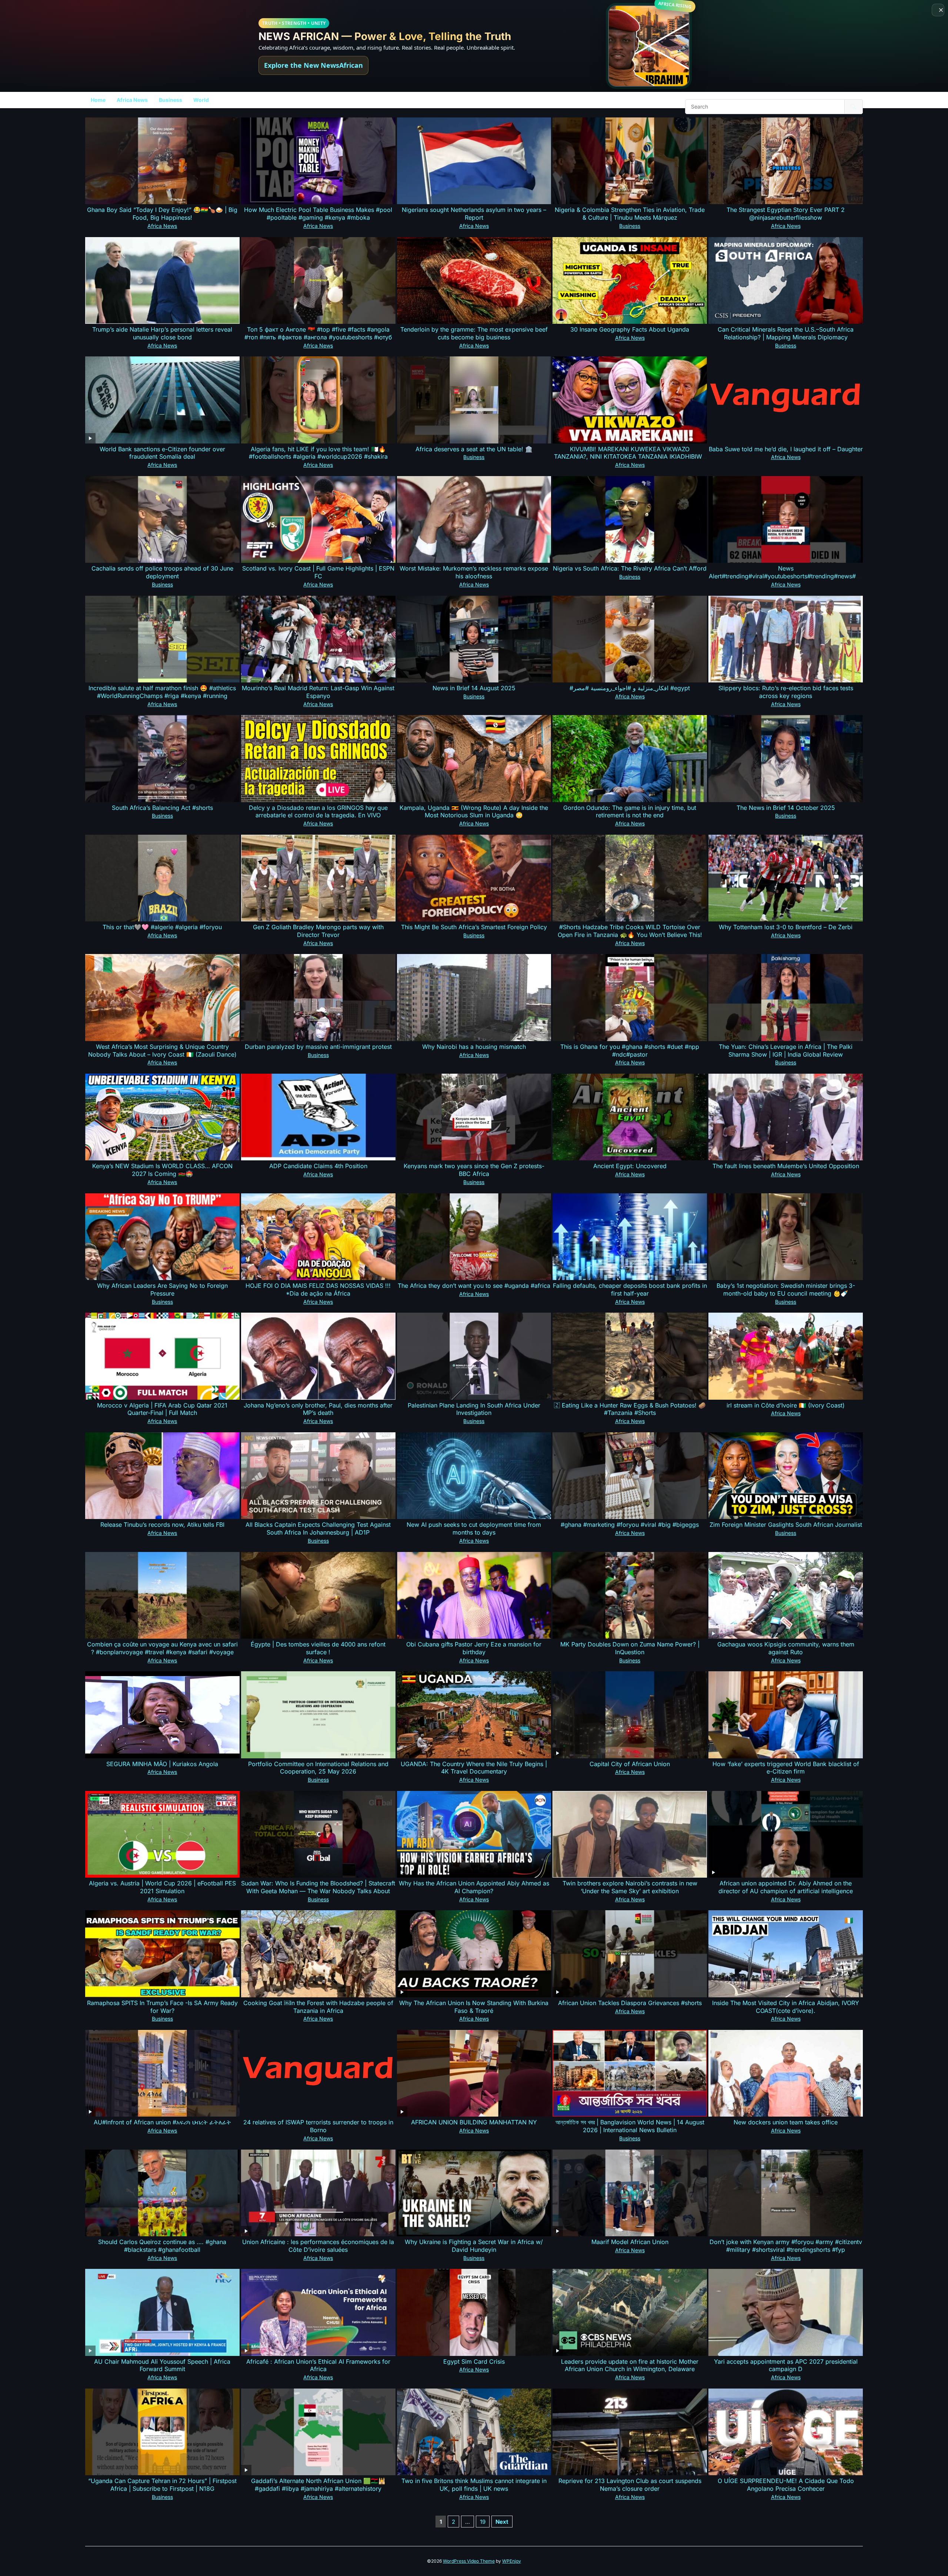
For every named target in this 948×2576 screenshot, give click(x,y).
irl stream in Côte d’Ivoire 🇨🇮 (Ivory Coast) (786, 1405)
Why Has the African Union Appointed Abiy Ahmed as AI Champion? (474, 1887)
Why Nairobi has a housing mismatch (474, 1047)
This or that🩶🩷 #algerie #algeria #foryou (162, 927)
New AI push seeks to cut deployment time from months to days (474, 1528)
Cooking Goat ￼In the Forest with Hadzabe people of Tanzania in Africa (318, 2007)
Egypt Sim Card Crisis (474, 2361)
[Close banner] (938, 10)
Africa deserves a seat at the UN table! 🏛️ (474, 449)
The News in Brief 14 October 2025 (786, 808)
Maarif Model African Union (630, 2242)
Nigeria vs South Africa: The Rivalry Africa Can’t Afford (630, 568)
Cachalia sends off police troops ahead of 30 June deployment (162, 572)
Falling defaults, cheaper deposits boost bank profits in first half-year (630, 1289)
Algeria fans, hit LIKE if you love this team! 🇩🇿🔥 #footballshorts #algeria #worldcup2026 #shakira (318, 453)
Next (502, 2522)
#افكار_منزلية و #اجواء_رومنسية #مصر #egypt (630, 688)
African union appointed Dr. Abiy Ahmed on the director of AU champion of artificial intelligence (786, 1887)
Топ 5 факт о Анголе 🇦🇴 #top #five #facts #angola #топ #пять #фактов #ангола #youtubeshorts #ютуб (318, 333)
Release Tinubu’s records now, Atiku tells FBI (162, 1525)
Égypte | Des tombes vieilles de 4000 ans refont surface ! (318, 1648)
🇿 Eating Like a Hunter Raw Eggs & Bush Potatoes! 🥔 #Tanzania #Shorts (630, 1409)
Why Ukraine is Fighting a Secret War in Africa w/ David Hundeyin (474, 2246)
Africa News (132, 100)
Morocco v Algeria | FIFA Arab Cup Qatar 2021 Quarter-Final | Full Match (162, 1409)
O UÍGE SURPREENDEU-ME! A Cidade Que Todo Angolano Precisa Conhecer (786, 2485)
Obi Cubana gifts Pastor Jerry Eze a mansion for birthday (474, 1648)
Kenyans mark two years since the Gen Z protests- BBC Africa (474, 1170)
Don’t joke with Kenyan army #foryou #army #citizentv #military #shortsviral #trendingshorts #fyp (786, 2246)
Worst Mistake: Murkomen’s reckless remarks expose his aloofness (474, 572)
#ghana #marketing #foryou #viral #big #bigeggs (630, 1525)
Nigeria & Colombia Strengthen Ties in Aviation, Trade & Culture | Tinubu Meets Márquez (630, 214)
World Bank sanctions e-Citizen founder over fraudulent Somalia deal (162, 453)
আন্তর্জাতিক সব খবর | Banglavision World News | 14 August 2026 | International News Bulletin (630, 2126)
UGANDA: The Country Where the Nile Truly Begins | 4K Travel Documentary (474, 1768)
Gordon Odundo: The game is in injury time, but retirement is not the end (630, 812)
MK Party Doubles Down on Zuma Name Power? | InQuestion (630, 1648)
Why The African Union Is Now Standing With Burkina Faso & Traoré (474, 2007)
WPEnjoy (512, 2561)
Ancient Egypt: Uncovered (630, 1166)
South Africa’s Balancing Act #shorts (162, 808)
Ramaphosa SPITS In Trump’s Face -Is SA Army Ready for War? (162, 2007)
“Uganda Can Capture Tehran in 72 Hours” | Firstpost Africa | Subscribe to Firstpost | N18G (162, 2485)
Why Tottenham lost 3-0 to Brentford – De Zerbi (786, 927)
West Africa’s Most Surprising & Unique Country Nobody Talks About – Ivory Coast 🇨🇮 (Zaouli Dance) (162, 1051)
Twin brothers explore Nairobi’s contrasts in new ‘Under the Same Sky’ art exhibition (630, 1887)
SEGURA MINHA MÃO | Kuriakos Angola (162, 1764)
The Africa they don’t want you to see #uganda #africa (474, 1286)
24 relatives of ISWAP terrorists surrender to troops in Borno (318, 2126)
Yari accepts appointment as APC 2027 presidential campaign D (786, 2365)
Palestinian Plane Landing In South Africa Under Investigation (474, 1409)
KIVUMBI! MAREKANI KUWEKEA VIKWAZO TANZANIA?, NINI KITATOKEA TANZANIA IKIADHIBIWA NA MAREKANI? (630, 457)
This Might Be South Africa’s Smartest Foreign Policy (474, 927)
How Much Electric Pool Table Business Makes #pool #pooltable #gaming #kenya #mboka (318, 214)
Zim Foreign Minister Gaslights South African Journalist (786, 1525)
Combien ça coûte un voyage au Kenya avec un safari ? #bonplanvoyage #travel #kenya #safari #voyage (162, 1648)
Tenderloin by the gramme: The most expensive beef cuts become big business (474, 333)
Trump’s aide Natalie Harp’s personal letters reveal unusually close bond (162, 333)
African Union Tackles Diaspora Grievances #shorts (630, 2003)
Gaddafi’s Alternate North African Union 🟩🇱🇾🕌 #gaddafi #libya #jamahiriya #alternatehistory (318, 2485)
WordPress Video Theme (469, 2561)
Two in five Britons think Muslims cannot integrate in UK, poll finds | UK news (474, 2485)
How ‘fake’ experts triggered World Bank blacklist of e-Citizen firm (786, 1768)
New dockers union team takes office (786, 2122)
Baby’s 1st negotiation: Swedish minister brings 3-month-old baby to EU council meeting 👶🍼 (786, 1289)
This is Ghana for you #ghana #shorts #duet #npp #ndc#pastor (630, 1051)
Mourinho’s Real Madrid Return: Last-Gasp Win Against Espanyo (318, 692)
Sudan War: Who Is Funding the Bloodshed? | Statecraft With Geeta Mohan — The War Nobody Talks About (318, 1887)
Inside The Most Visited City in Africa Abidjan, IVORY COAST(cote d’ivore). (786, 2007)
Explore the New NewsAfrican (313, 65)
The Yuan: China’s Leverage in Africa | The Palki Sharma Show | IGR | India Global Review (786, 1051)
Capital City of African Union (630, 1764)
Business (171, 100)
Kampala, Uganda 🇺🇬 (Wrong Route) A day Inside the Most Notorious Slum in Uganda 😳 (474, 812)
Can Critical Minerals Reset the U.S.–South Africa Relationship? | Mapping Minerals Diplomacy (786, 333)
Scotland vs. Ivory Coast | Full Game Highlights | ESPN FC (318, 572)
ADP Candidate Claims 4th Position (318, 1166)
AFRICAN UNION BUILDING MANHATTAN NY (474, 2122)
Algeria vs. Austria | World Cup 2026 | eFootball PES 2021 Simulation (162, 1887)
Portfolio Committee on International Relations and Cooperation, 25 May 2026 (318, 1768)
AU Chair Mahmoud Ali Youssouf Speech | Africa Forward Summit (162, 2365)
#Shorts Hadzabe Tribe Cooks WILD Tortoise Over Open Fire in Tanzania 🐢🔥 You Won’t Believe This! (630, 931)
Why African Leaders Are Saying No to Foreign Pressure (162, 1289)
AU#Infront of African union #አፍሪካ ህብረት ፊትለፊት (162, 2122)
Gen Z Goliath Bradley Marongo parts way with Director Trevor (318, 931)
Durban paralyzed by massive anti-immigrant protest (318, 1047)
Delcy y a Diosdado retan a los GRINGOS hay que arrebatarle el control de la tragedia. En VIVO (318, 812)
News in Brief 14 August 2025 (474, 688)
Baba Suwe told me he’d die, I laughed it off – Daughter (786, 449)
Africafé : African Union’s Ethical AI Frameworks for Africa (318, 2365)
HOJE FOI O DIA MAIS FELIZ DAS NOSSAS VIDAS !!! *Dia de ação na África (318, 1289)
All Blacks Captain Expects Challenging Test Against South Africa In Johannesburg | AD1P (318, 1528)
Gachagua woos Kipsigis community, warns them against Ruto (786, 1648)
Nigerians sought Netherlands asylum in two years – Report (474, 214)
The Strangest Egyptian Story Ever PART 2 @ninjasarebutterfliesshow (786, 214)
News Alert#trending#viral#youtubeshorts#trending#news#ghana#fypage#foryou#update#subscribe (786, 576)
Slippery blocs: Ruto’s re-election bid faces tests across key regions (786, 692)
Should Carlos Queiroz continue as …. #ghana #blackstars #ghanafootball (162, 2246)
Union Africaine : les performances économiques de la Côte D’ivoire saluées (318, 2246)
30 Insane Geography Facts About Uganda (630, 329)
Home (98, 100)
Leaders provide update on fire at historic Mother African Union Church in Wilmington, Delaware (630, 2365)
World (201, 100)
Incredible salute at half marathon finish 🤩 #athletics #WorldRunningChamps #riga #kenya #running (162, 692)
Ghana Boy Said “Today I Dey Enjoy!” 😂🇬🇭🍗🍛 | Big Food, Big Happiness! (162, 214)
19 (483, 2522)
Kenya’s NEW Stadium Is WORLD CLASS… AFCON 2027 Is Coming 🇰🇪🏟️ (162, 1170)
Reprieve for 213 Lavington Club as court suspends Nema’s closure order (630, 2485)
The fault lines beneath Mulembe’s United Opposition (786, 1166)
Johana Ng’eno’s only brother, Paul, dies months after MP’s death (318, 1409)
